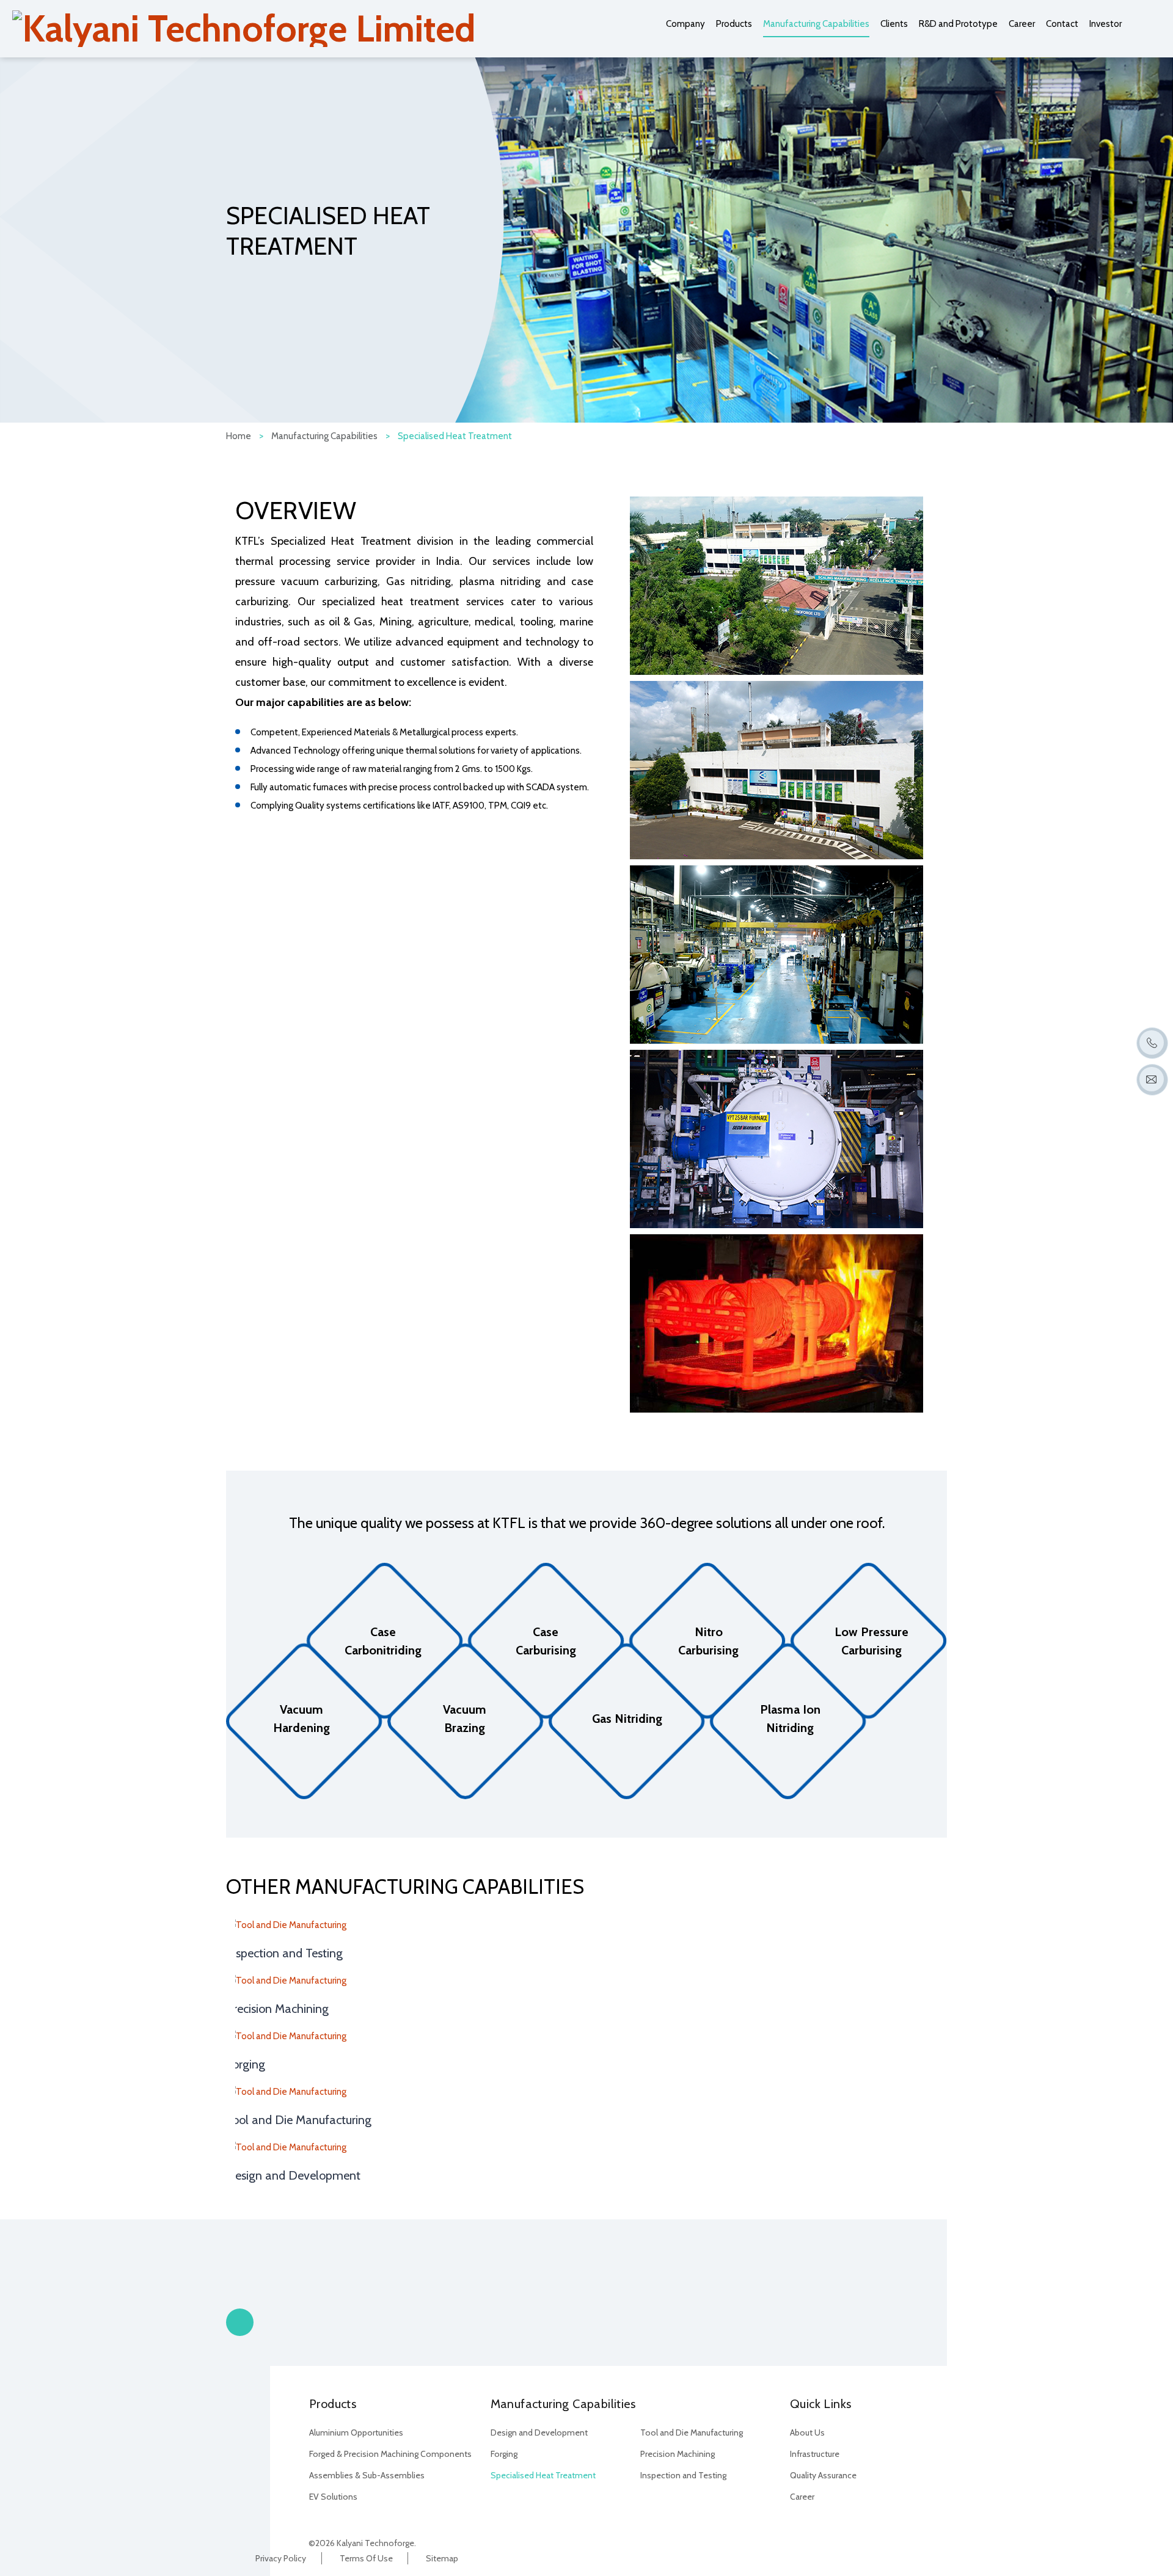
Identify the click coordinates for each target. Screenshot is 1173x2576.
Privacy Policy (281, 2558)
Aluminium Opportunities (356, 2432)
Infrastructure (815, 2454)
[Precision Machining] (586, 1981)
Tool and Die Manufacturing (299, 2120)
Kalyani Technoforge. (376, 2543)
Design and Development (293, 2175)
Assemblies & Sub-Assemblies (367, 2475)
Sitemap (442, 2558)
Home (239, 436)
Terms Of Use (366, 2558)
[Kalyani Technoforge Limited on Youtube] (822, 2541)
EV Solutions (333, 2497)
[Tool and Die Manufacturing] (586, 2092)
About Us (807, 2432)
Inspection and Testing (284, 1953)
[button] (240, 2322)
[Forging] (586, 2036)
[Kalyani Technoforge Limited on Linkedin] (799, 2541)
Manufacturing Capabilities (324, 436)
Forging (246, 2064)
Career (802, 2497)
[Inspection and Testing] (586, 1925)
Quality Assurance (823, 2475)
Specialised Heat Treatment (543, 2475)
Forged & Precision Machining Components (390, 2454)
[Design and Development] (586, 2148)
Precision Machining (277, 2009)
